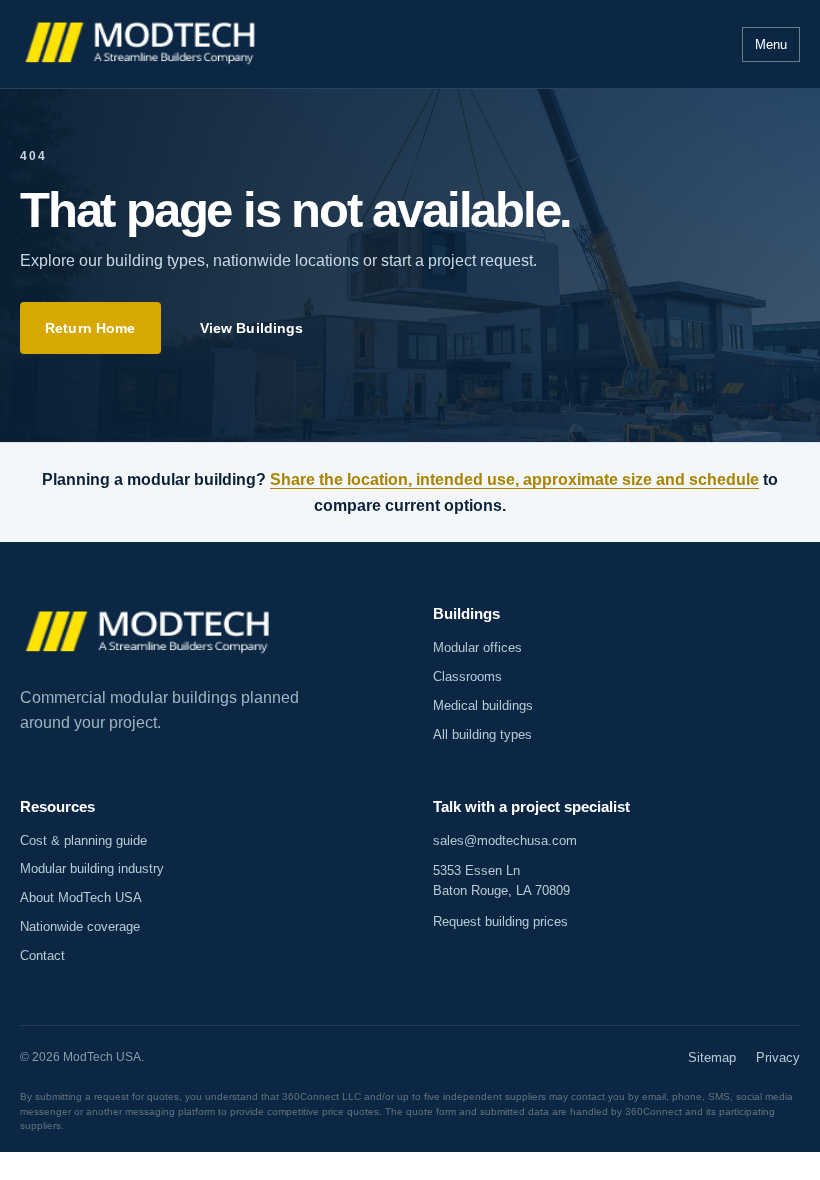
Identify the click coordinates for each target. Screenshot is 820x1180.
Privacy (778, 1057)
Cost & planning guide (83, 840)
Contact (42, 955)
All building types (482, 734)
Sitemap (712, 1057)
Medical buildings (483, 705)
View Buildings (252, 328)
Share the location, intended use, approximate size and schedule (514, 479)
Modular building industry (92, 868)
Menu (771, 44)
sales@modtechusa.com (505, 840)
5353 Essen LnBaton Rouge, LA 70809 (501, 880)
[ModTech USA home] (142, 44)
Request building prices (500, 921)
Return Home (90, 328)
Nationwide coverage (80, 926)
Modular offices (477, 647)
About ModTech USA (81, 897)
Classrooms (467, 676)
